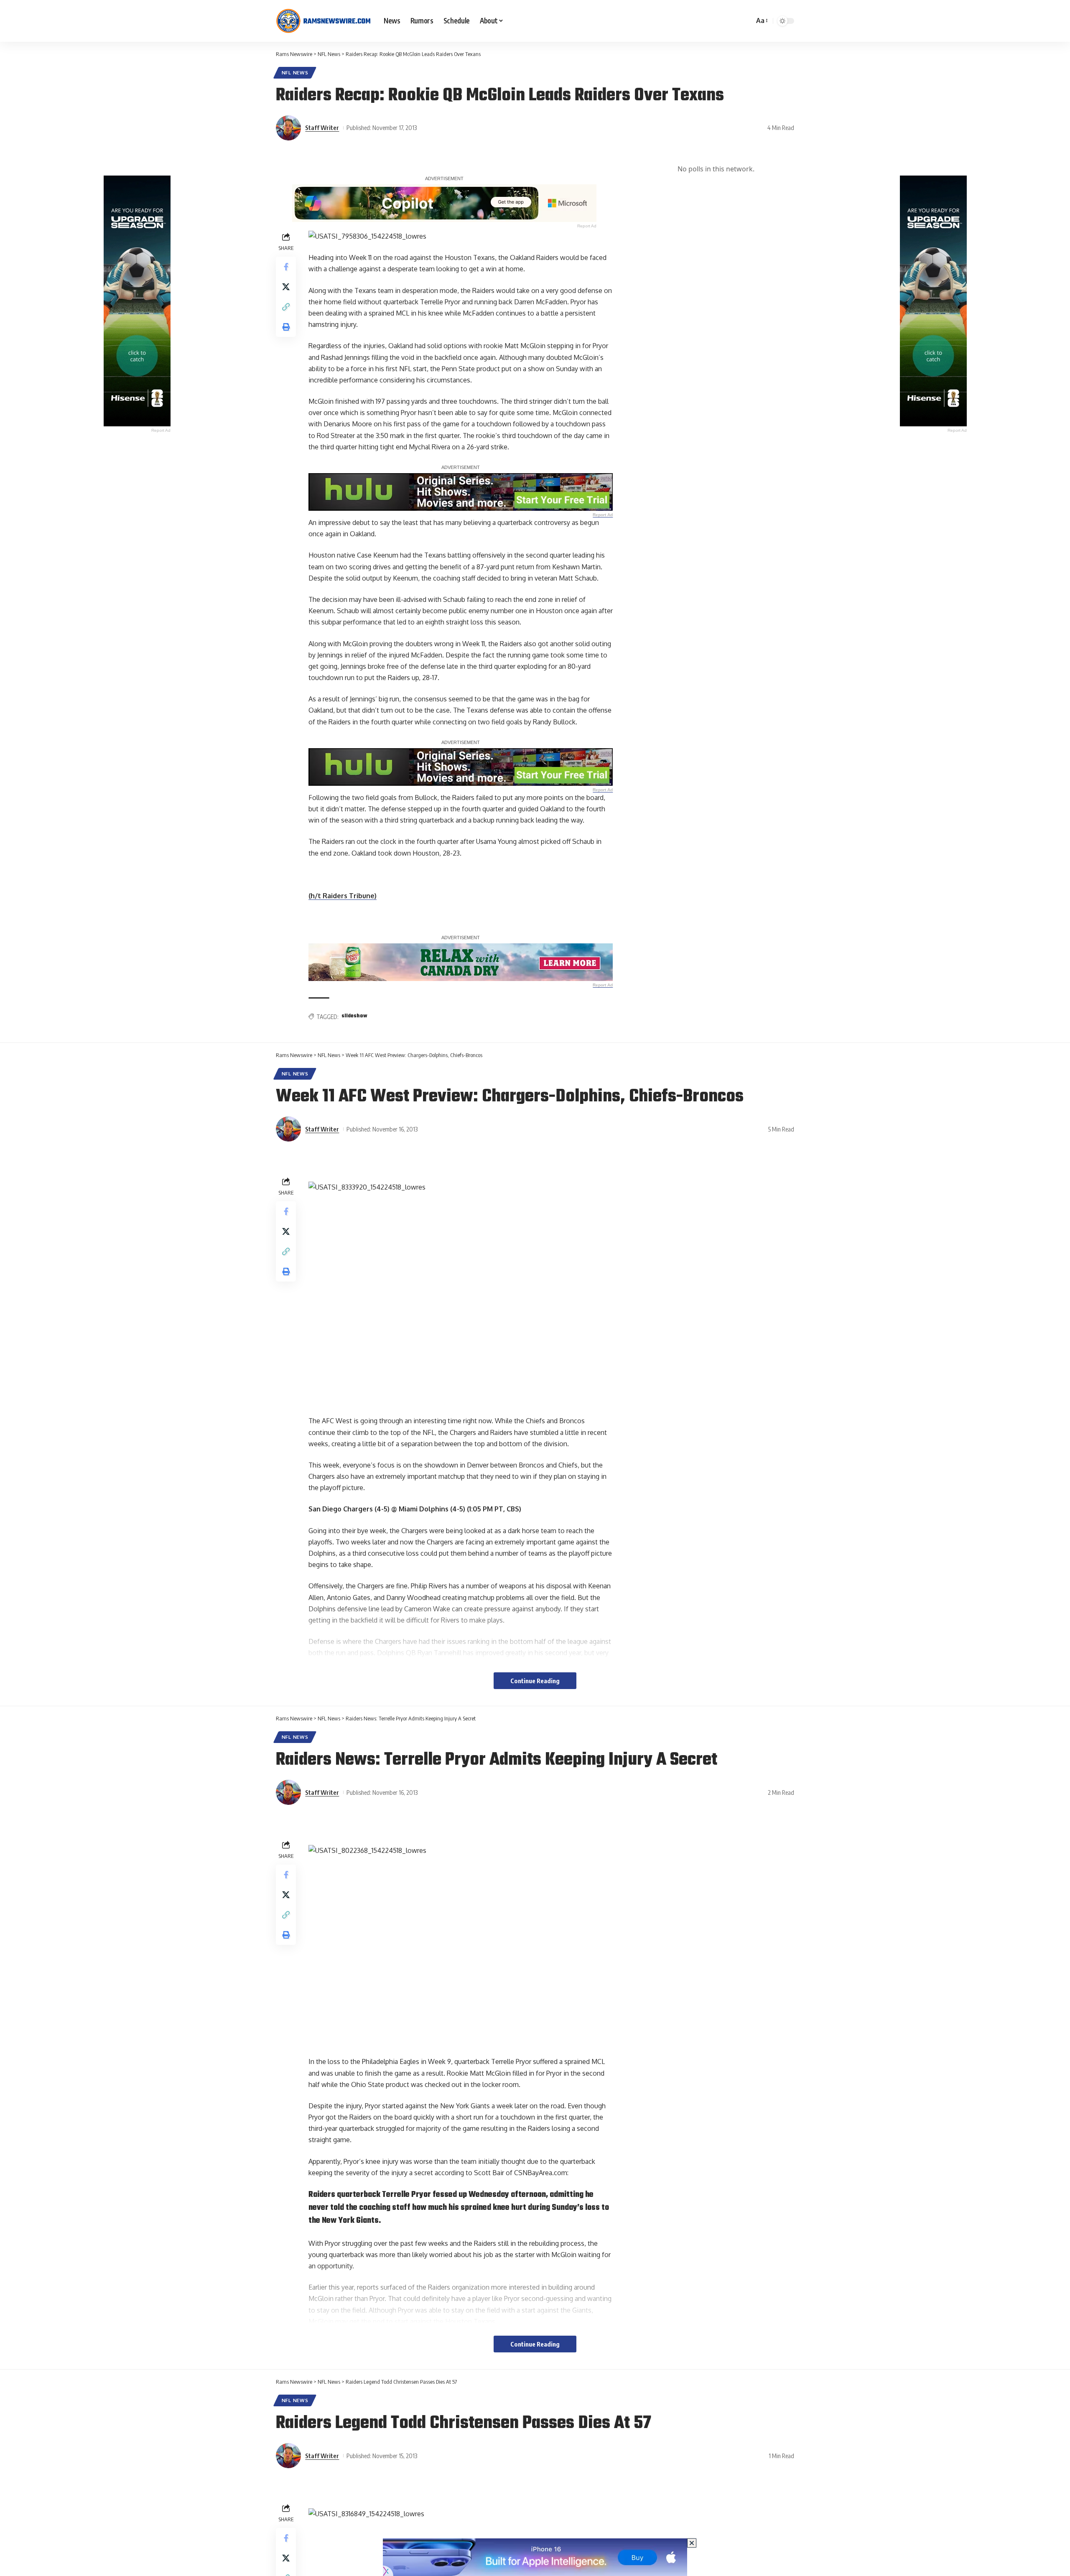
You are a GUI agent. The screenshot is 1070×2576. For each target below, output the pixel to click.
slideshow (354, 1016)
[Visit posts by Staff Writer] (288, 128)
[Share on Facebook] (286, 267)
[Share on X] (286, 287)
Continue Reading (535, 1681)
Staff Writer (322, 127)
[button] (761, 21)
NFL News (295, 73)
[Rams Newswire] (323, 21)
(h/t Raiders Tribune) (343, 896)
